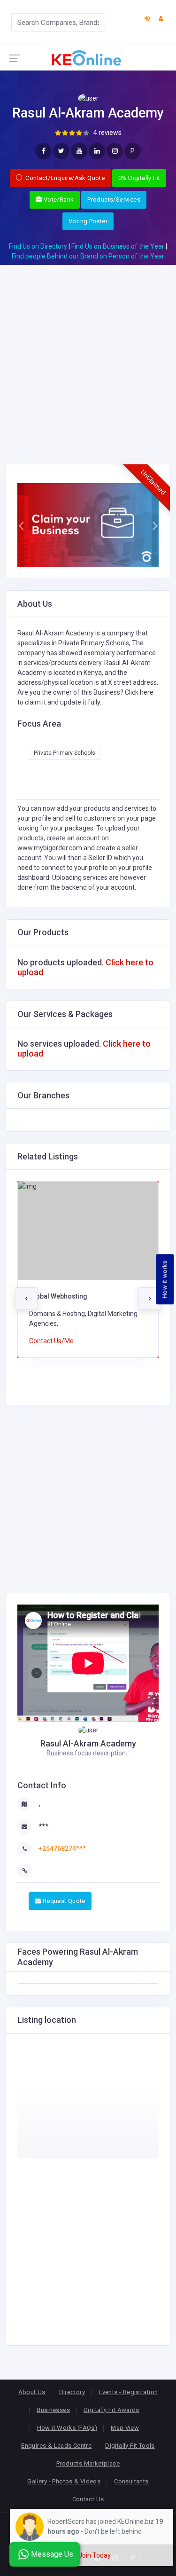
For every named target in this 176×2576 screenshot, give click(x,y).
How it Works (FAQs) (67, 2428)
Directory (72, 2392)
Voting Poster (88, 221)
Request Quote (63, 1901)
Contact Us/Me (51, 1341)
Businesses (53, 2410)
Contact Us (88, 2499)
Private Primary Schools (65, 753)
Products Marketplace (88, 2463)
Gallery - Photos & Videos (64, 2481)
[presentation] (26, 1299)
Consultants (131, 2481)
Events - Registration (128, 2392)
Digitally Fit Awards (111, 2410)
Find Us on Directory (38, 246)
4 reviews (107, 133)
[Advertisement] (88, 353)
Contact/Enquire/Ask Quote (64, 178)
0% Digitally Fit (139, 178)
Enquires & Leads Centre (56, 2446)
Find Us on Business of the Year (118, 246)
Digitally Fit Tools (130, 2446)
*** (43, 1826)
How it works (165, 1279)
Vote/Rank (58, 200)
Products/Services (114, 200)
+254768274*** (62, 1848)
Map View (125, 2428)
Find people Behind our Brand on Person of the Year (88, 256)
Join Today (95, 2555)
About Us (32, 2392)
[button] (21, 525)
